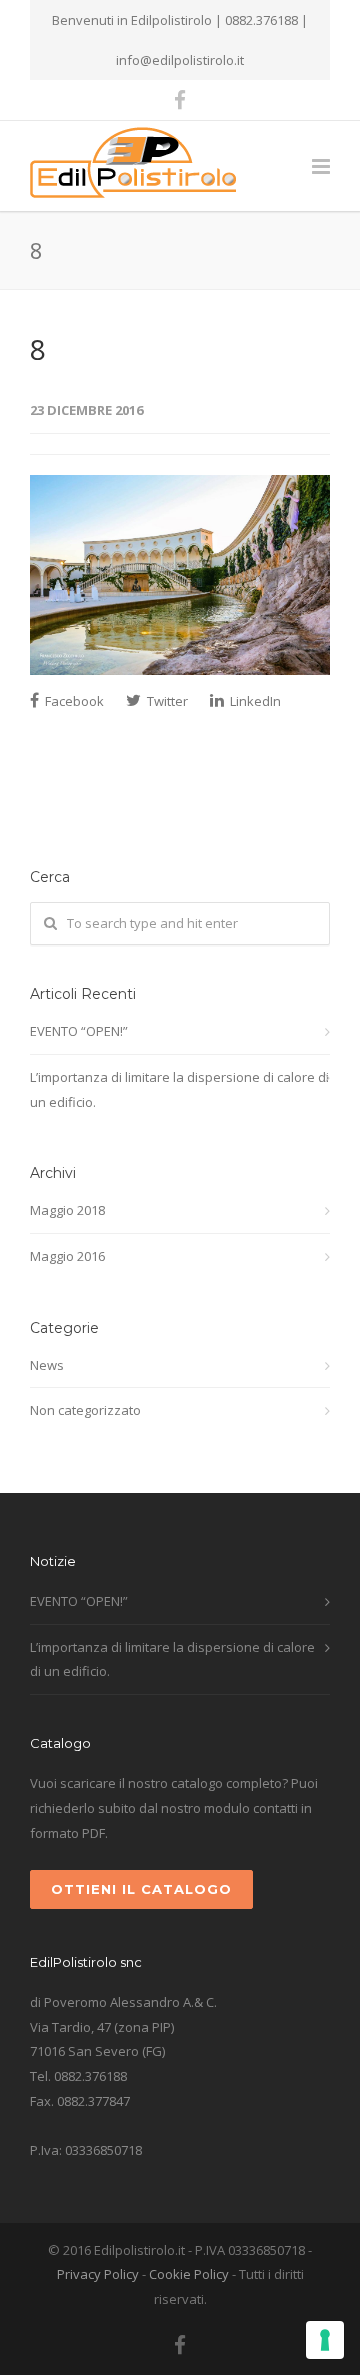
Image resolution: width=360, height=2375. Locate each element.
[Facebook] (180, 100)
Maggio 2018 (67, 1210)
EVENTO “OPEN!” (79, 1031)
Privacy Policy (98, 2274)
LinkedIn (254, 701)
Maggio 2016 (67, 1256)
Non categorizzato (85, 1410)
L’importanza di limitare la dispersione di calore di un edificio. (179, 1089)
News (47, 1365)
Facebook (73, 701)
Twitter (166, 701)
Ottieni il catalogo (141, 1889)
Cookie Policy (189, 2274)
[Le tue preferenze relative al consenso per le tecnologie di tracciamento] (325, 2340)
